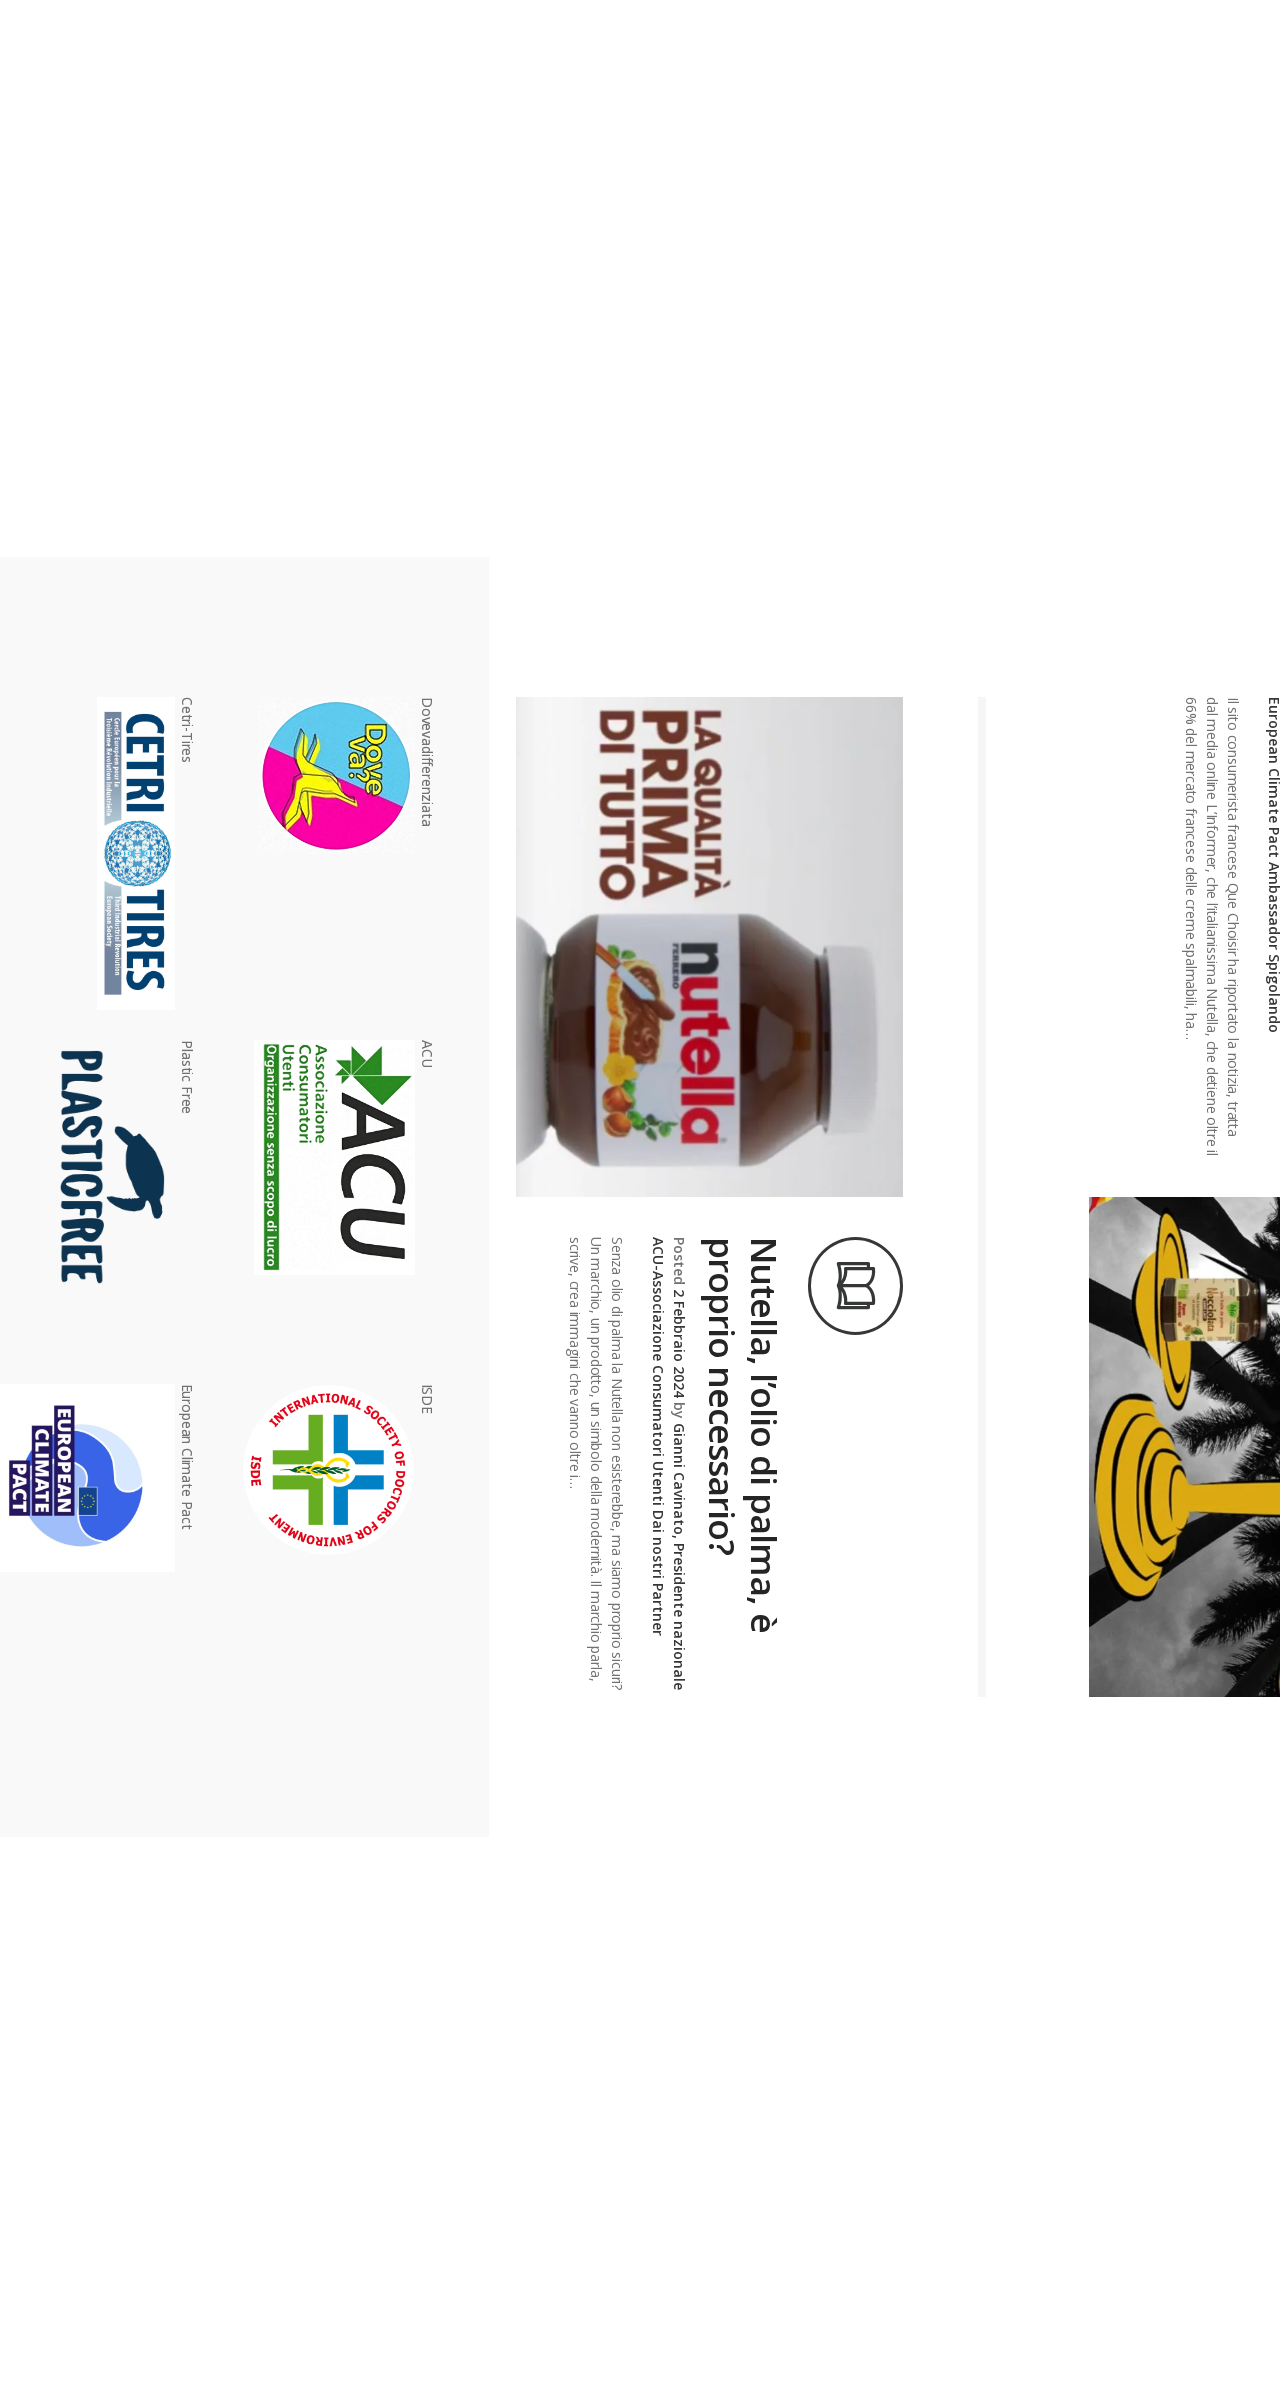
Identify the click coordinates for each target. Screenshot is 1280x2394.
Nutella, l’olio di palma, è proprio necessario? (743, 1435)
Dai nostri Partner (658, 1573)
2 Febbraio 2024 (679, 1343)
